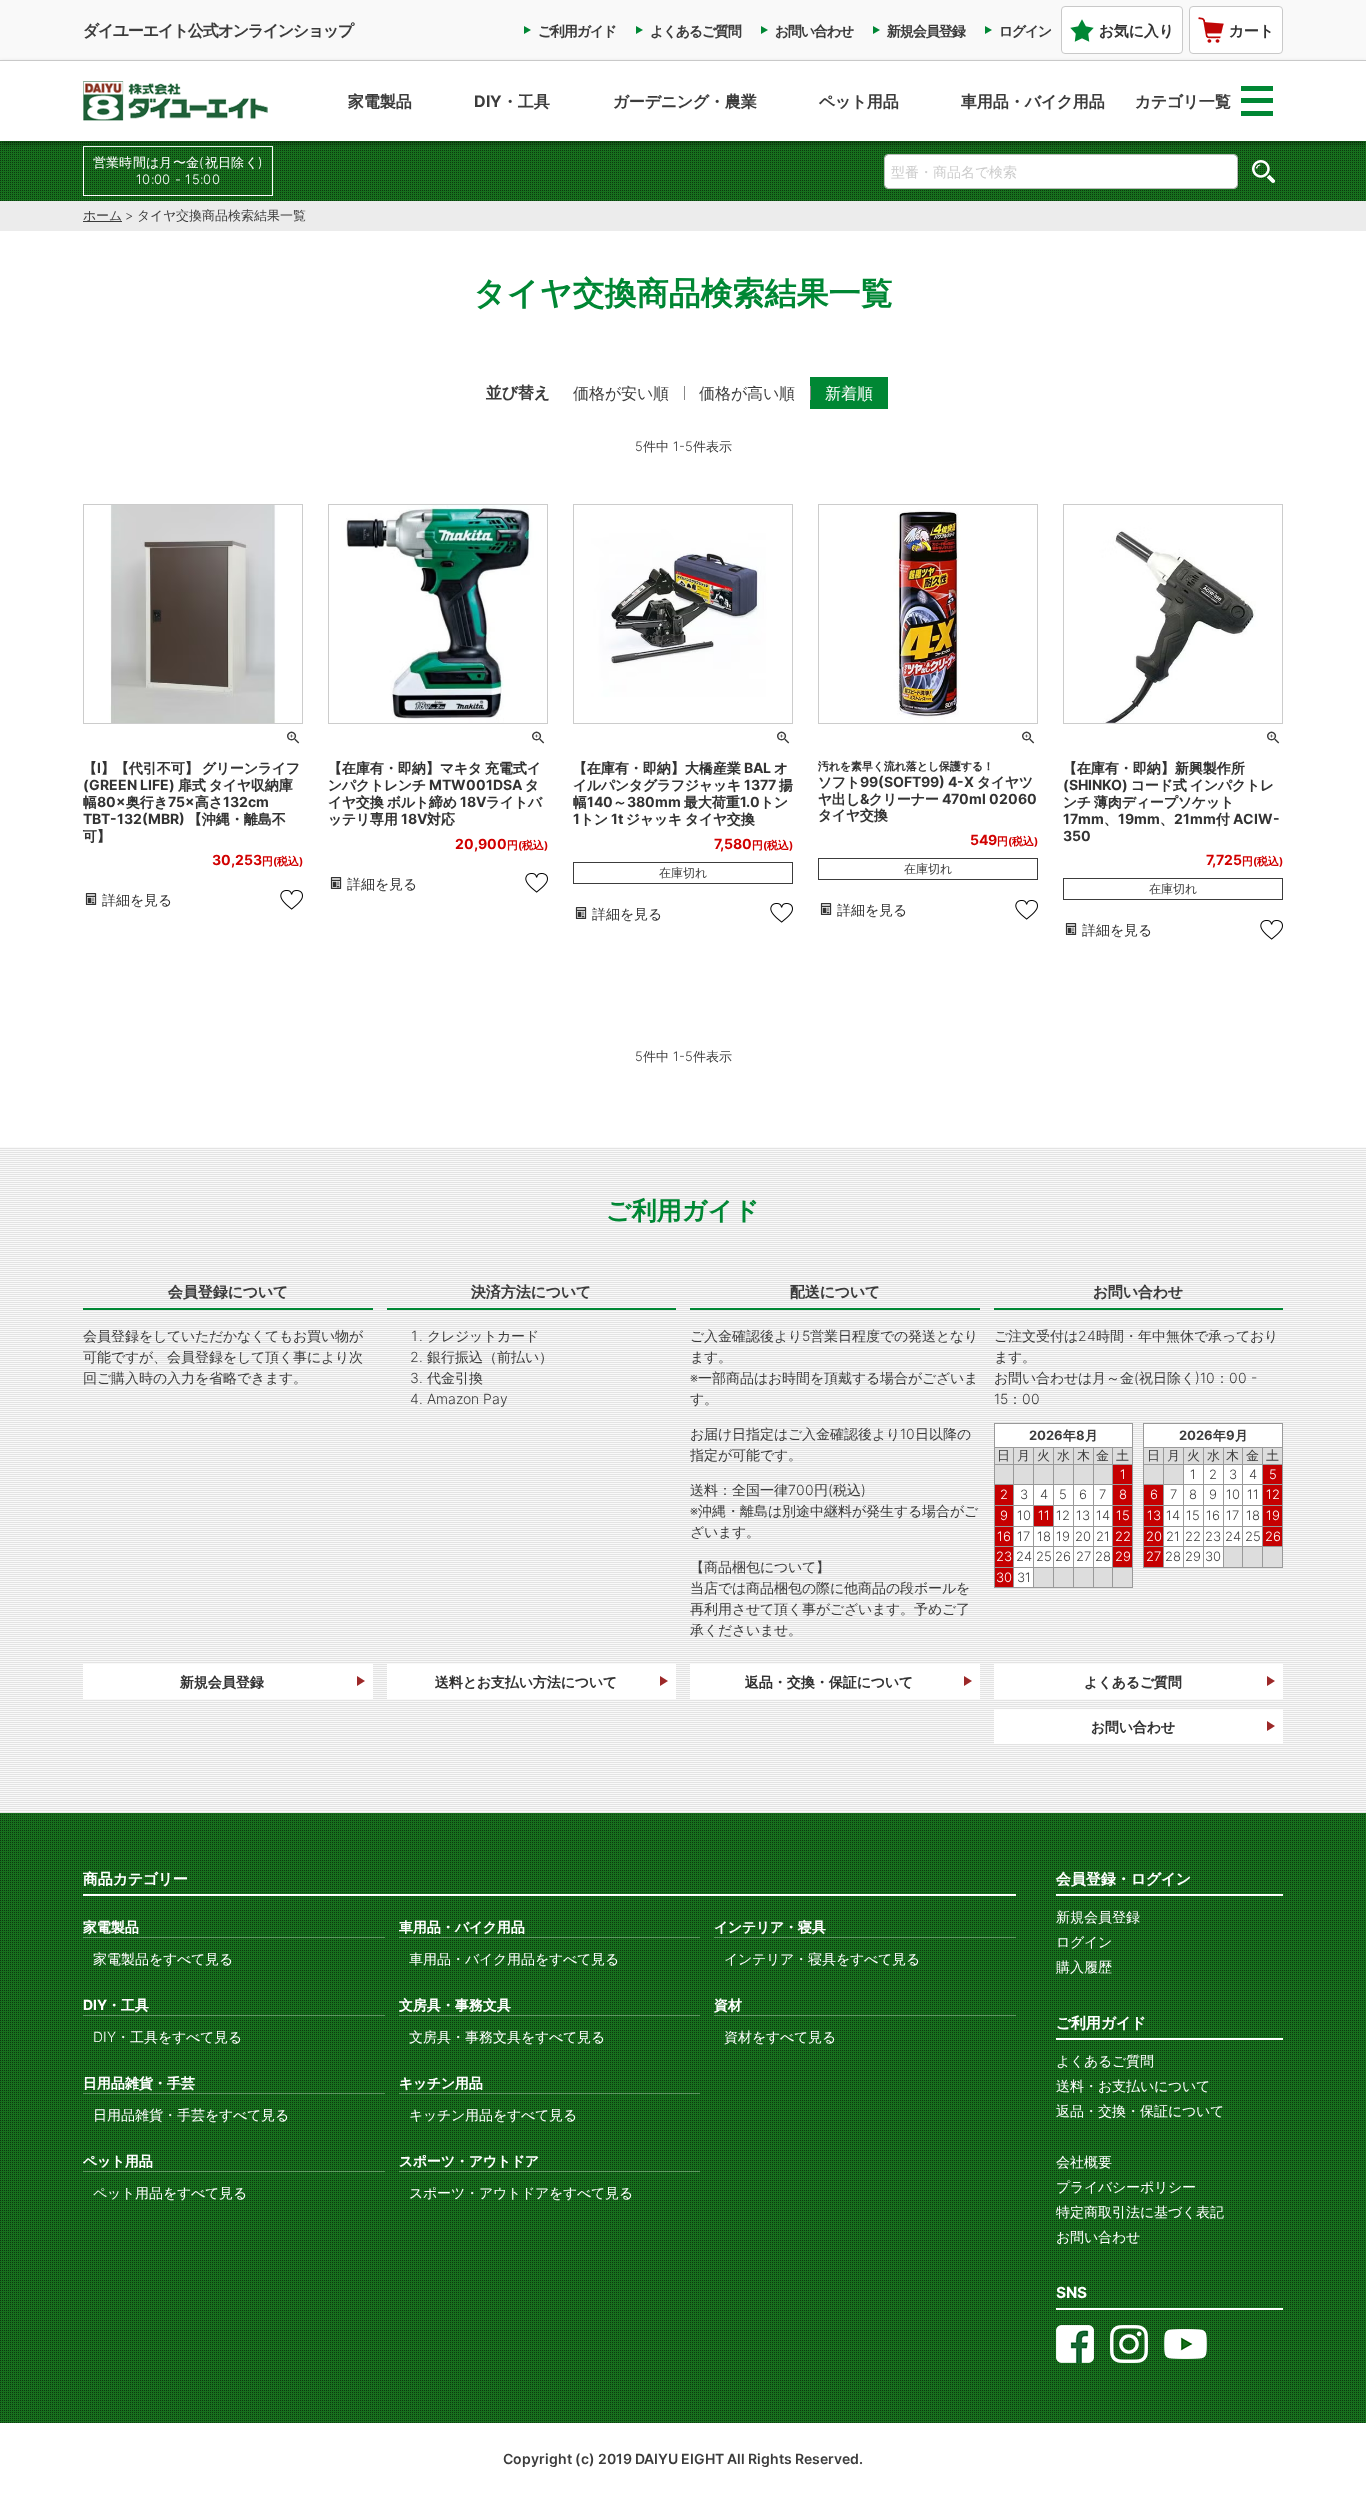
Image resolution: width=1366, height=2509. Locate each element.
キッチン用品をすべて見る (493, 2114)
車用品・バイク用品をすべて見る (514, 1958)
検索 (1263, 171)
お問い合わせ (814, 30)
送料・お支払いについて (1133, 2085)
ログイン (1025, 30)
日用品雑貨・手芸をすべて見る (191, 2114)
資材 (728, 2004)
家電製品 (380, 101)
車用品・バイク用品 (1033, 101)
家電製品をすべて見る (163, 1958)
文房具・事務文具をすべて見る (507, 2036)
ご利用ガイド (577, 30)
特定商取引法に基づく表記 (1140, 2211)
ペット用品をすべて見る (170, 2192)
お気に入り (1136, 30)
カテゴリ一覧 (1183, 101)
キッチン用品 (441, 2082)
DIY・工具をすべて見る (167, 2036)
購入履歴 (1084, 1966)
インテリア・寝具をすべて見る (822, 1958)
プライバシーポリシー (1126, 2186)
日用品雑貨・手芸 (139, 2082)
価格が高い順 (747, 393)
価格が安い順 (621, 393)
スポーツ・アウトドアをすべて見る (521, 2192)
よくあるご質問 (695, 30)
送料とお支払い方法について (526, 1681)
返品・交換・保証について (829, 1681)
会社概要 (1084, 2161)
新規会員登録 (926, 30)
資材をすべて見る (780, 2036)
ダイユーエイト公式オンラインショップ (218, 30)
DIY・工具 (512, 101)
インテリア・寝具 (770, 1926)
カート (1251, 30)
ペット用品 (859, 101)
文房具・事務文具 (455, 2004)
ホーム (102, 215)
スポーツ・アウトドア (469, 2160)
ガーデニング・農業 (685, 101)
